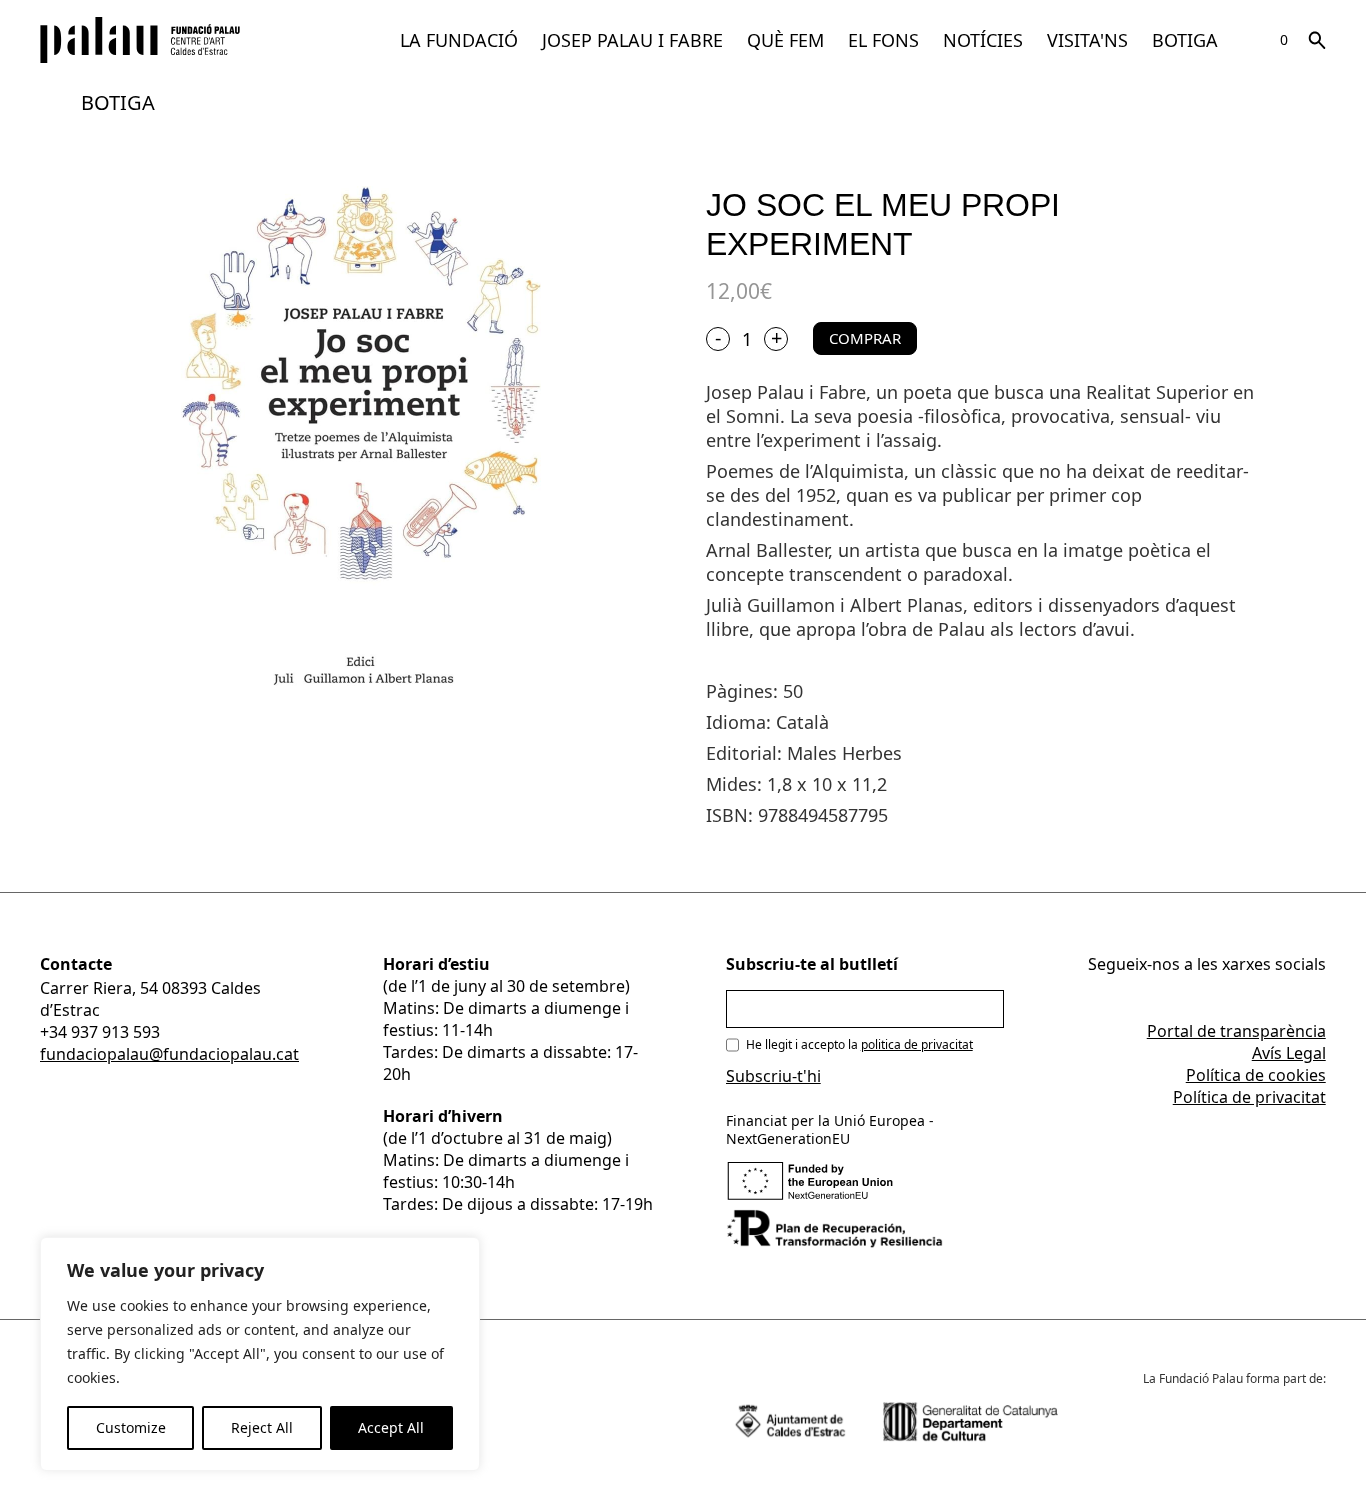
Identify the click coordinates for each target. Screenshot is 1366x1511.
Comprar (865, 338)
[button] (459, 40)
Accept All (391, 1427)
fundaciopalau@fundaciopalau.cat (169, 1054)
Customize (131, 1427)
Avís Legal (1289, 1053)
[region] (260, 1354)
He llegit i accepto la (859, 1044)
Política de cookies (1256, 1075)
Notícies (983, 40)
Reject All (262, 1427)
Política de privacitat (1249, 1097)
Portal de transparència (1236, 1031)
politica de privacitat (917, 1044)
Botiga (1185, 40)
